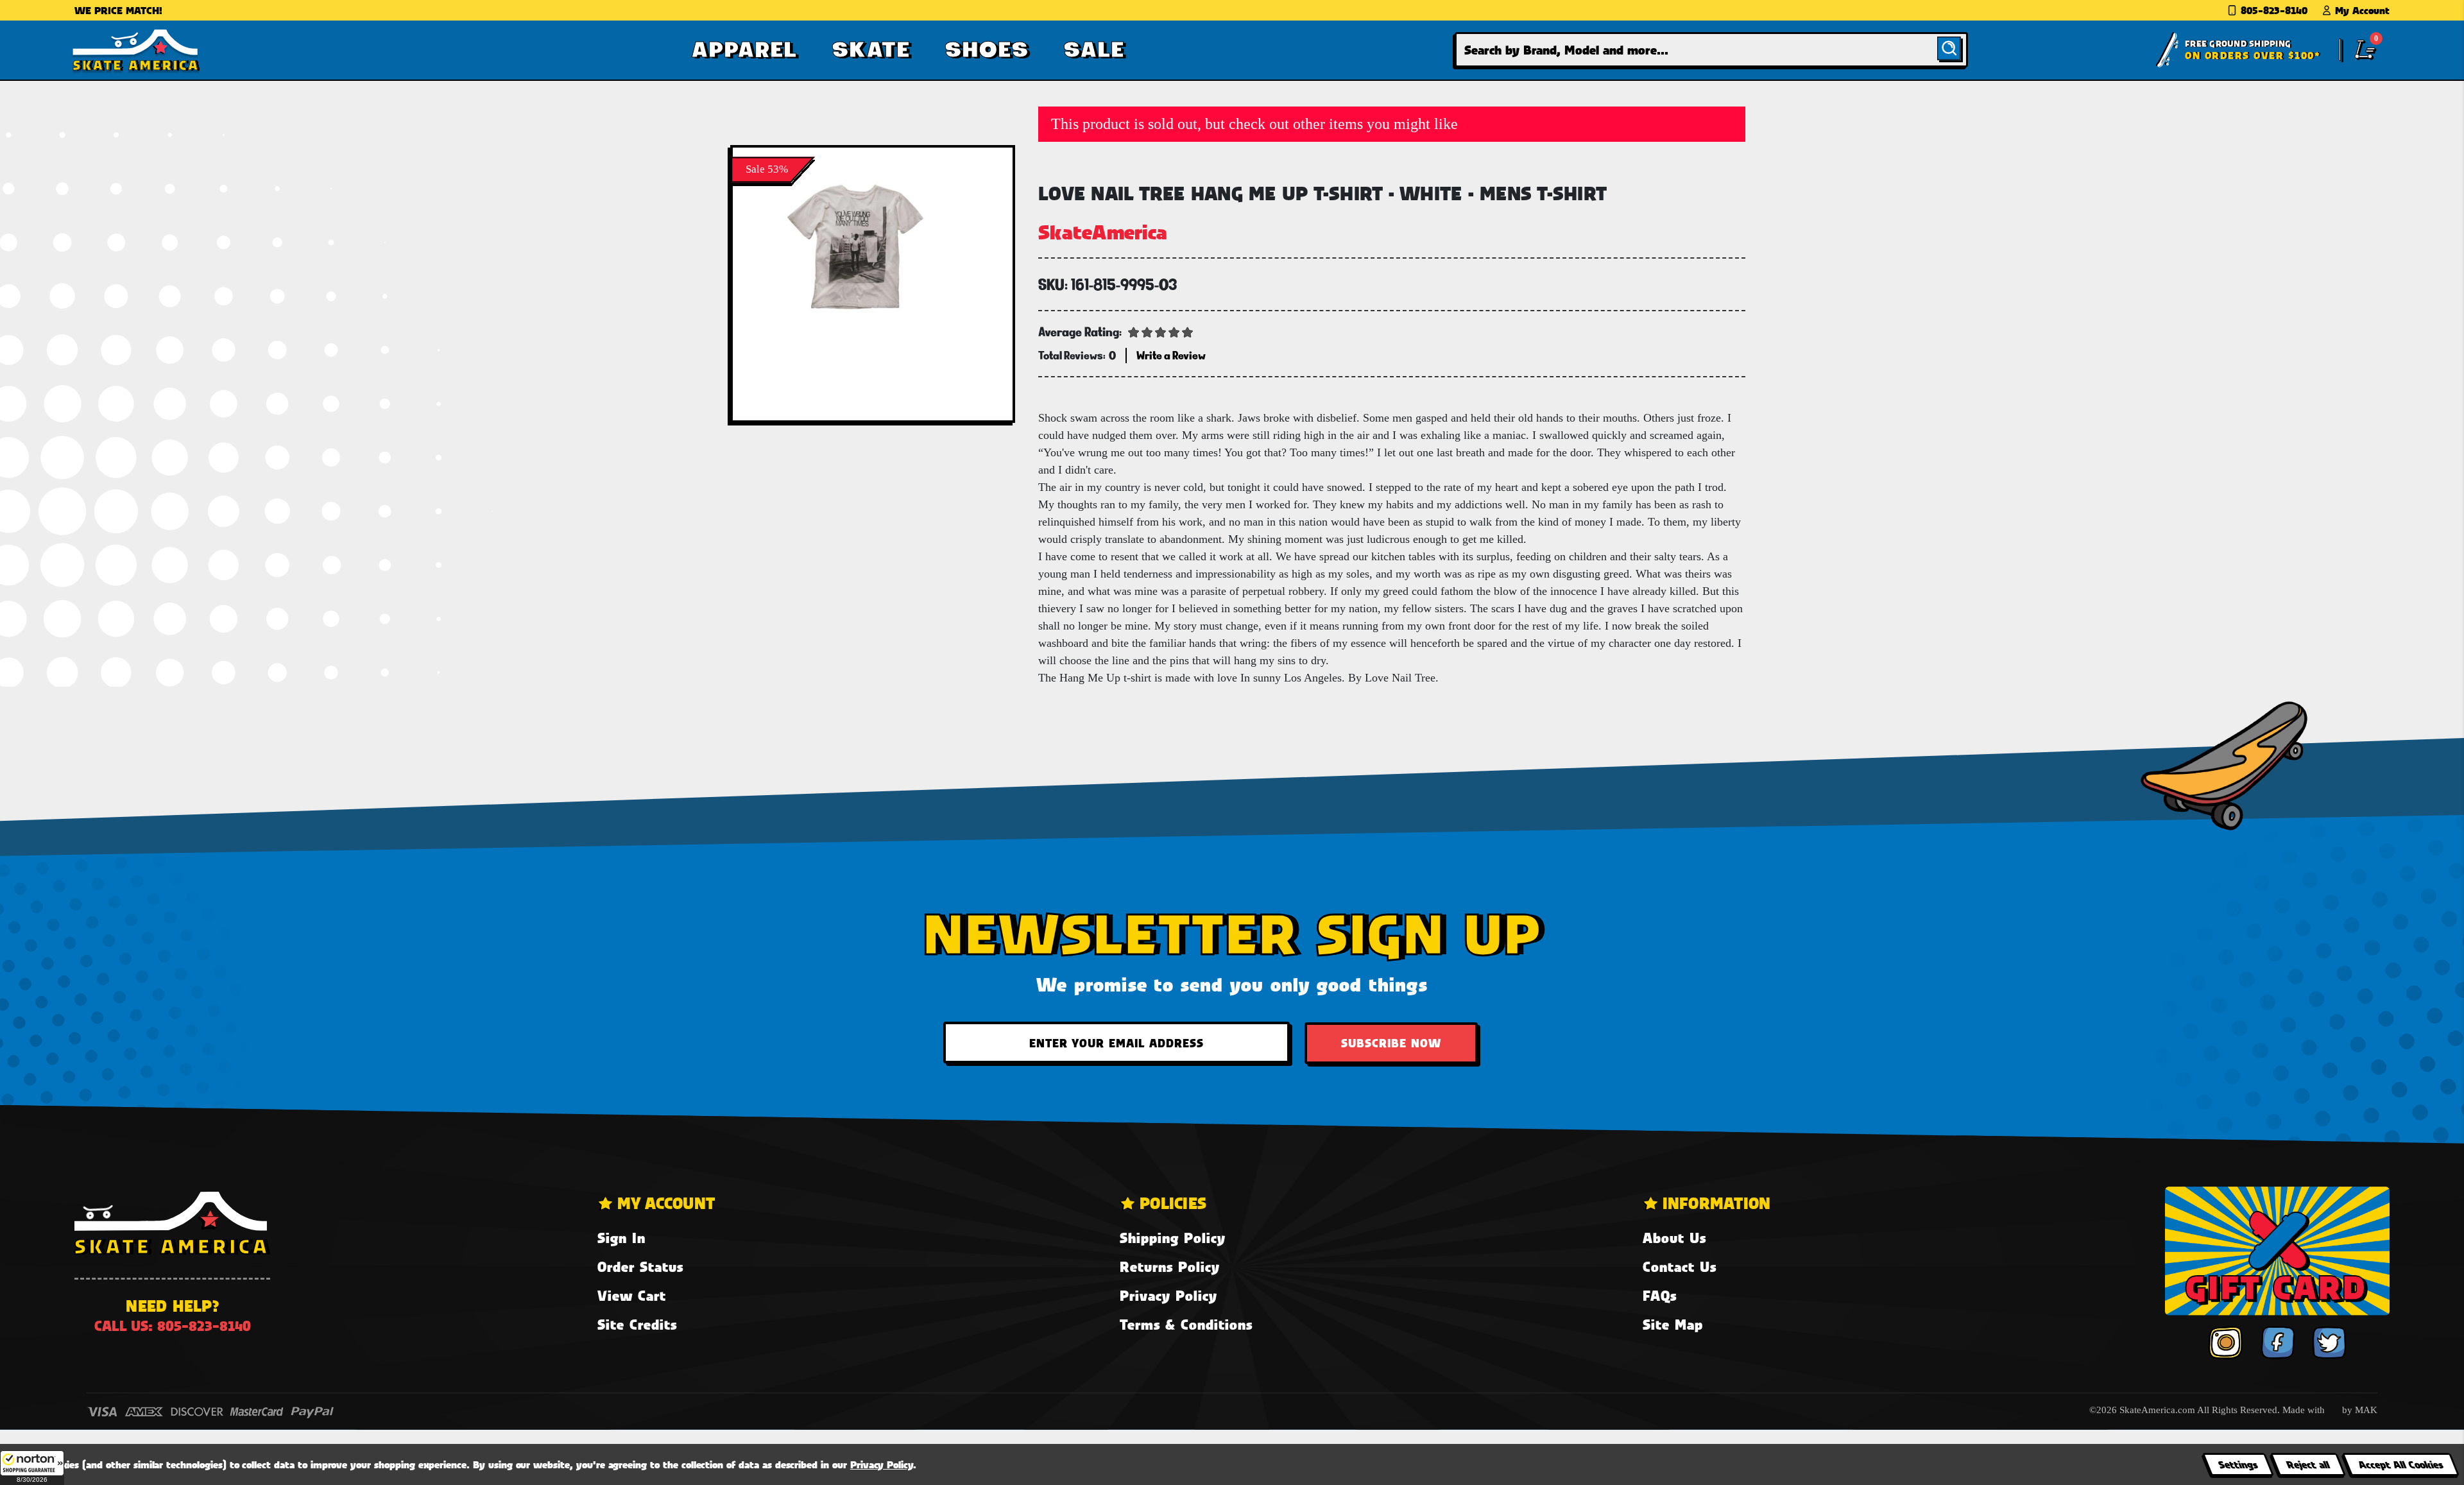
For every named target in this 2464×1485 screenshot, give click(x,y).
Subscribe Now (1391, 1043)
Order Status (640, 1266)
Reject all (2308, 1464)
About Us (1674, 1238)
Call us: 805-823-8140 (173, 1326)
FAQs (1660, 1295)
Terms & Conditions (1186, 1324)
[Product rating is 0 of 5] (1161, 331)
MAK (2366, 1410)
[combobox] (1711, 50)
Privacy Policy (1168, 1295)
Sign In (621, 1238)
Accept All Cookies (2400, 1464)
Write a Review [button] (1171, 355)
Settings (2238, 1464)
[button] (32, 1468)
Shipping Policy (1173, 1238)
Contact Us (1680, 1266)
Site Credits (637, 1324)
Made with (2305, 1410)
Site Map (1673, 1324)
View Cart (632, 1295)
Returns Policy (1170, 1266)
